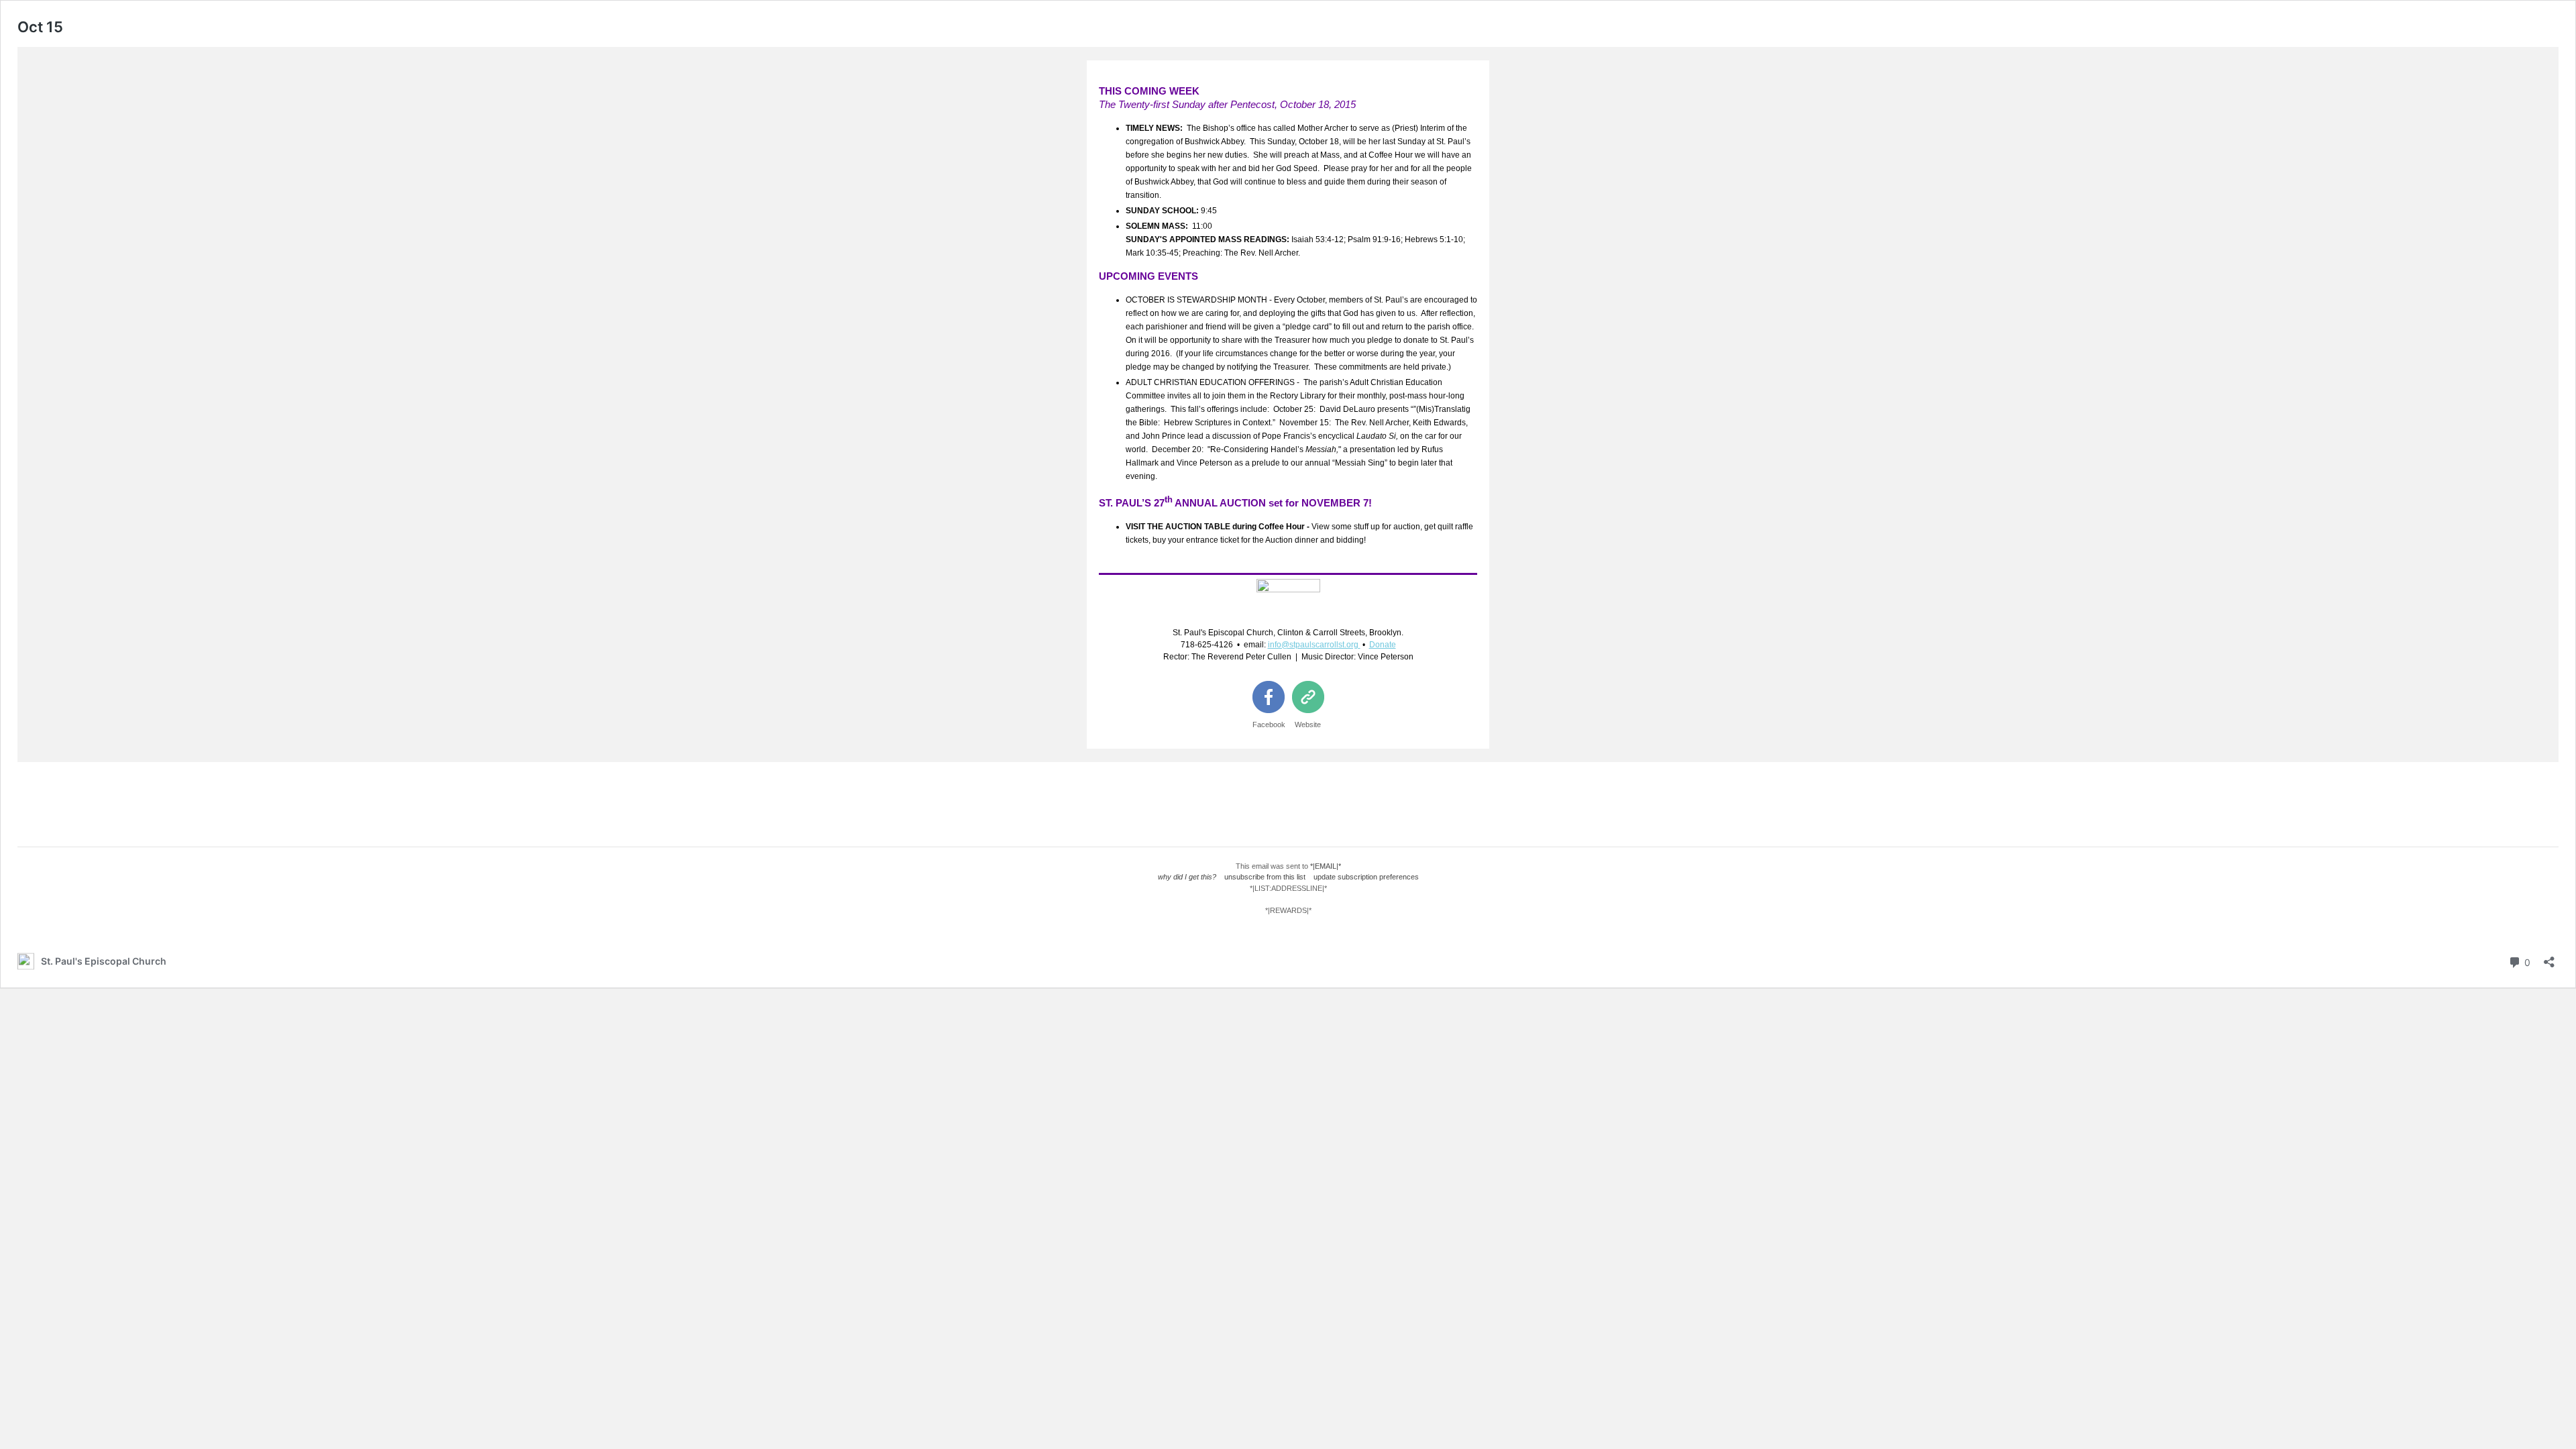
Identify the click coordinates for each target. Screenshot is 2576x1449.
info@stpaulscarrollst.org (1313, 645)
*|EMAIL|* (1326, 866)
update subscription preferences (1366, 877)
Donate (1383, 645)
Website (1308, 724)
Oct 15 (40, 27)
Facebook (1269, 724)
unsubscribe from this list (1265, 877)
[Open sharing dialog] (2549, 958)
